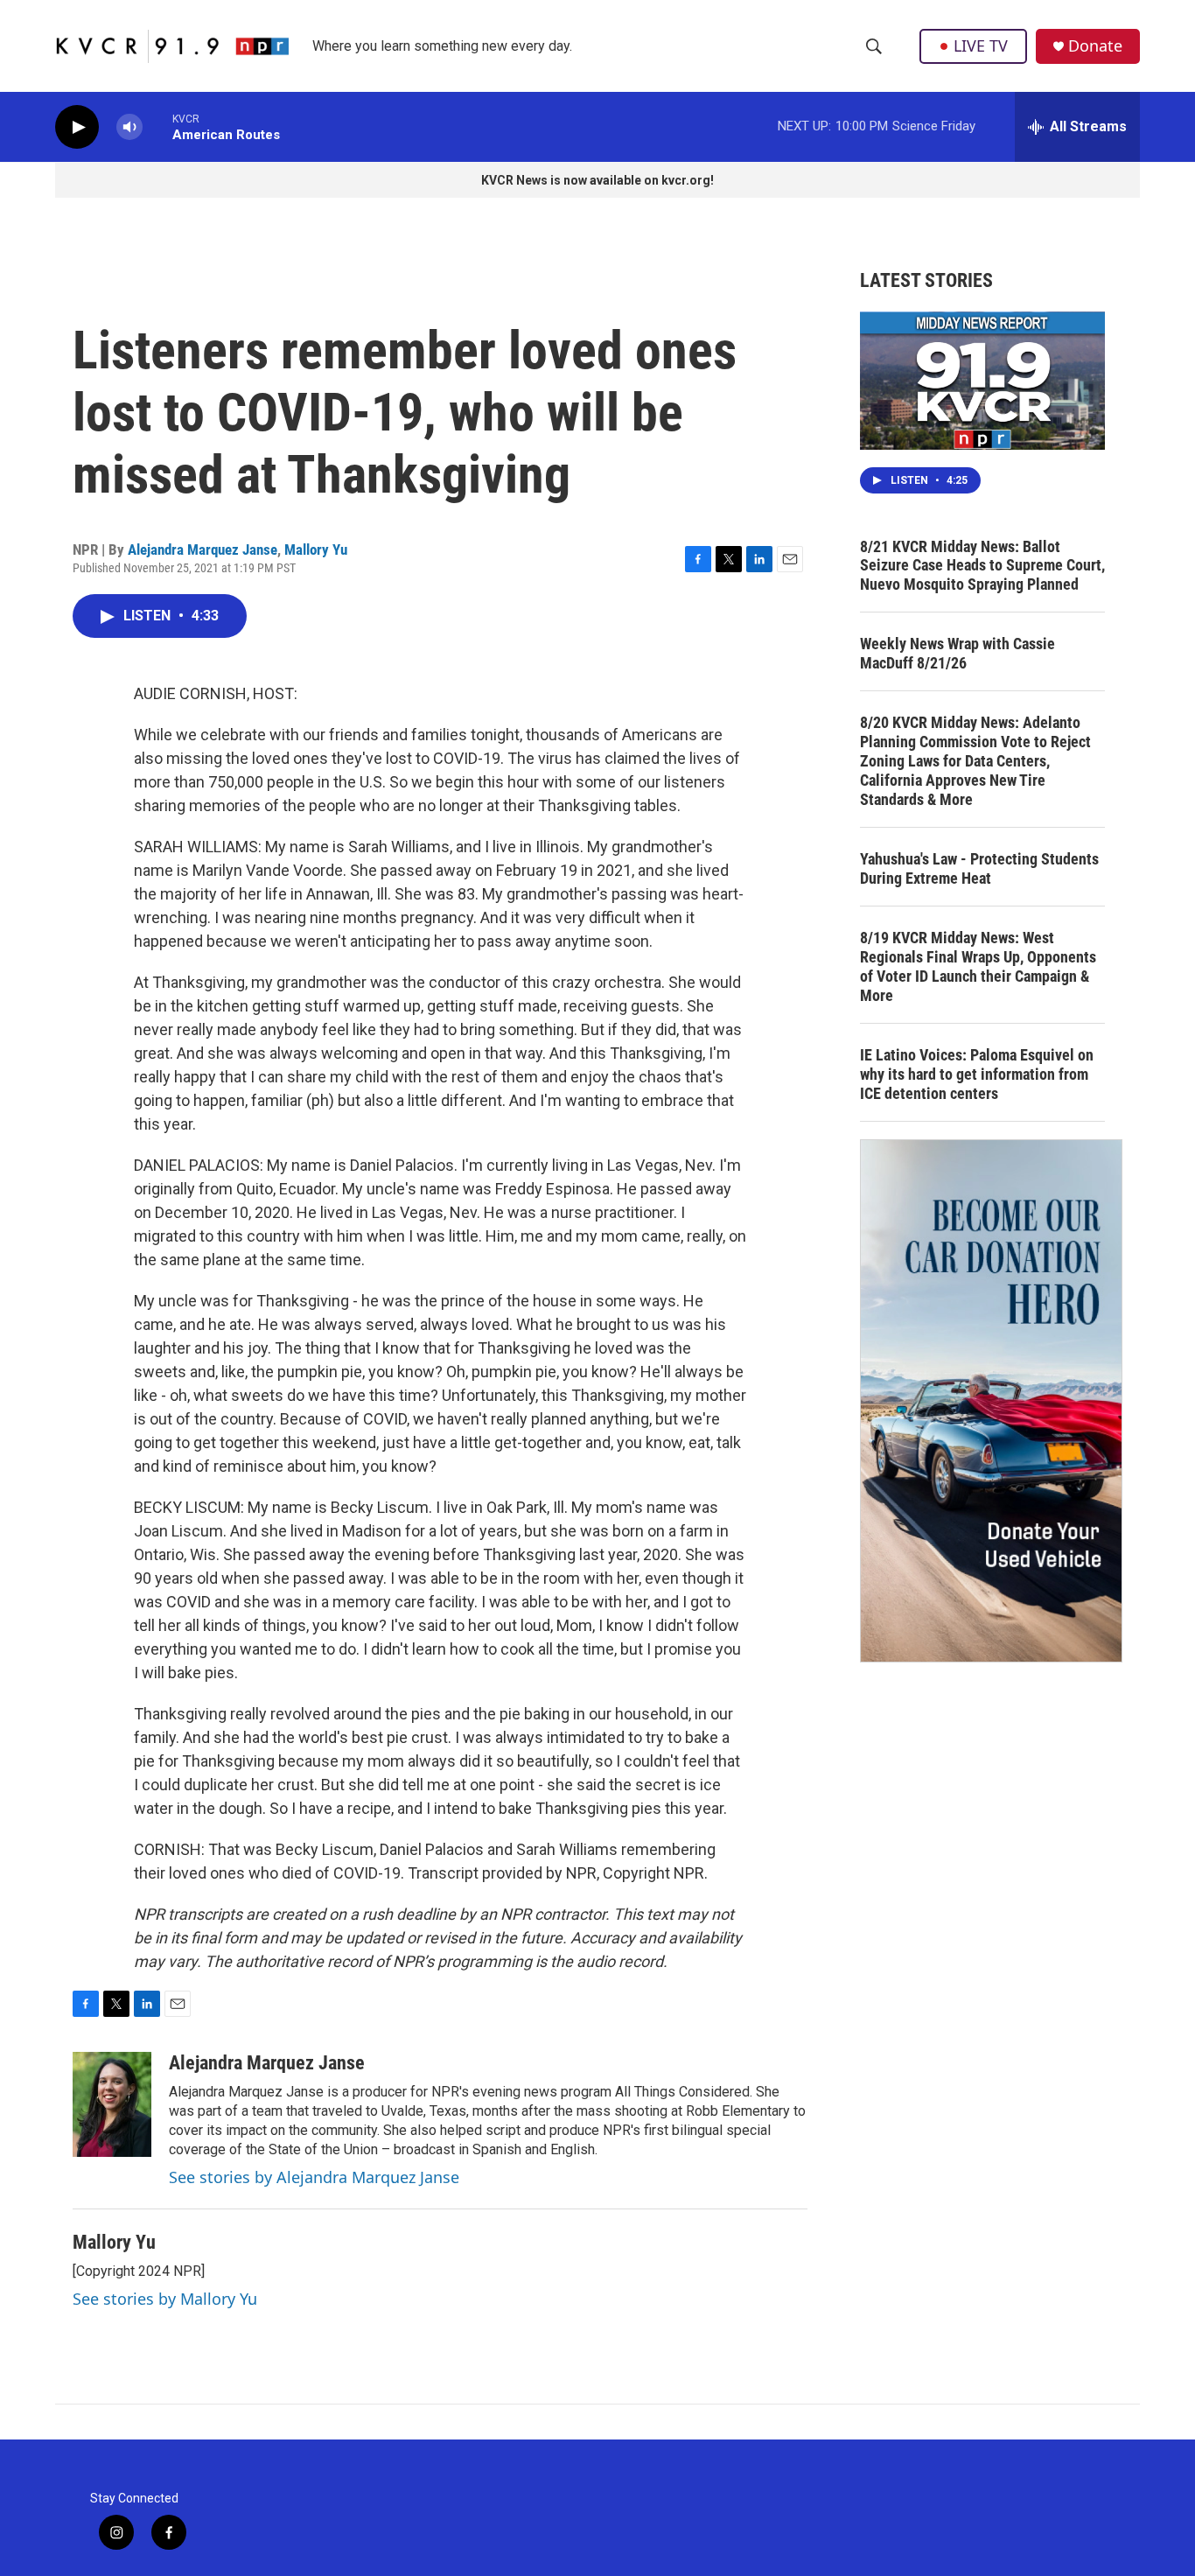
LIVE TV (981, 45)
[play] (77, 127)
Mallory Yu (316, 549)
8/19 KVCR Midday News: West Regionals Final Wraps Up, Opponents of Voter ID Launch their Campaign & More (978, 966)
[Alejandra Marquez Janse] (112, 2104)
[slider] (157, 126)
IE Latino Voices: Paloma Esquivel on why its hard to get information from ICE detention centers (977, 1074)
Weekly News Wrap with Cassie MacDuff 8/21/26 (957, 653)
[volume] (129, 127)
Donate (1095, 46)
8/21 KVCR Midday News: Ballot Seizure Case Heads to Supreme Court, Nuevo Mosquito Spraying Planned (982, 566)
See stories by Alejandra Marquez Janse (314, 2177)
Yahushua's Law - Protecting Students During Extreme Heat (979, 868)
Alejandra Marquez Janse (203, 549)
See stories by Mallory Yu (165, 2299)
